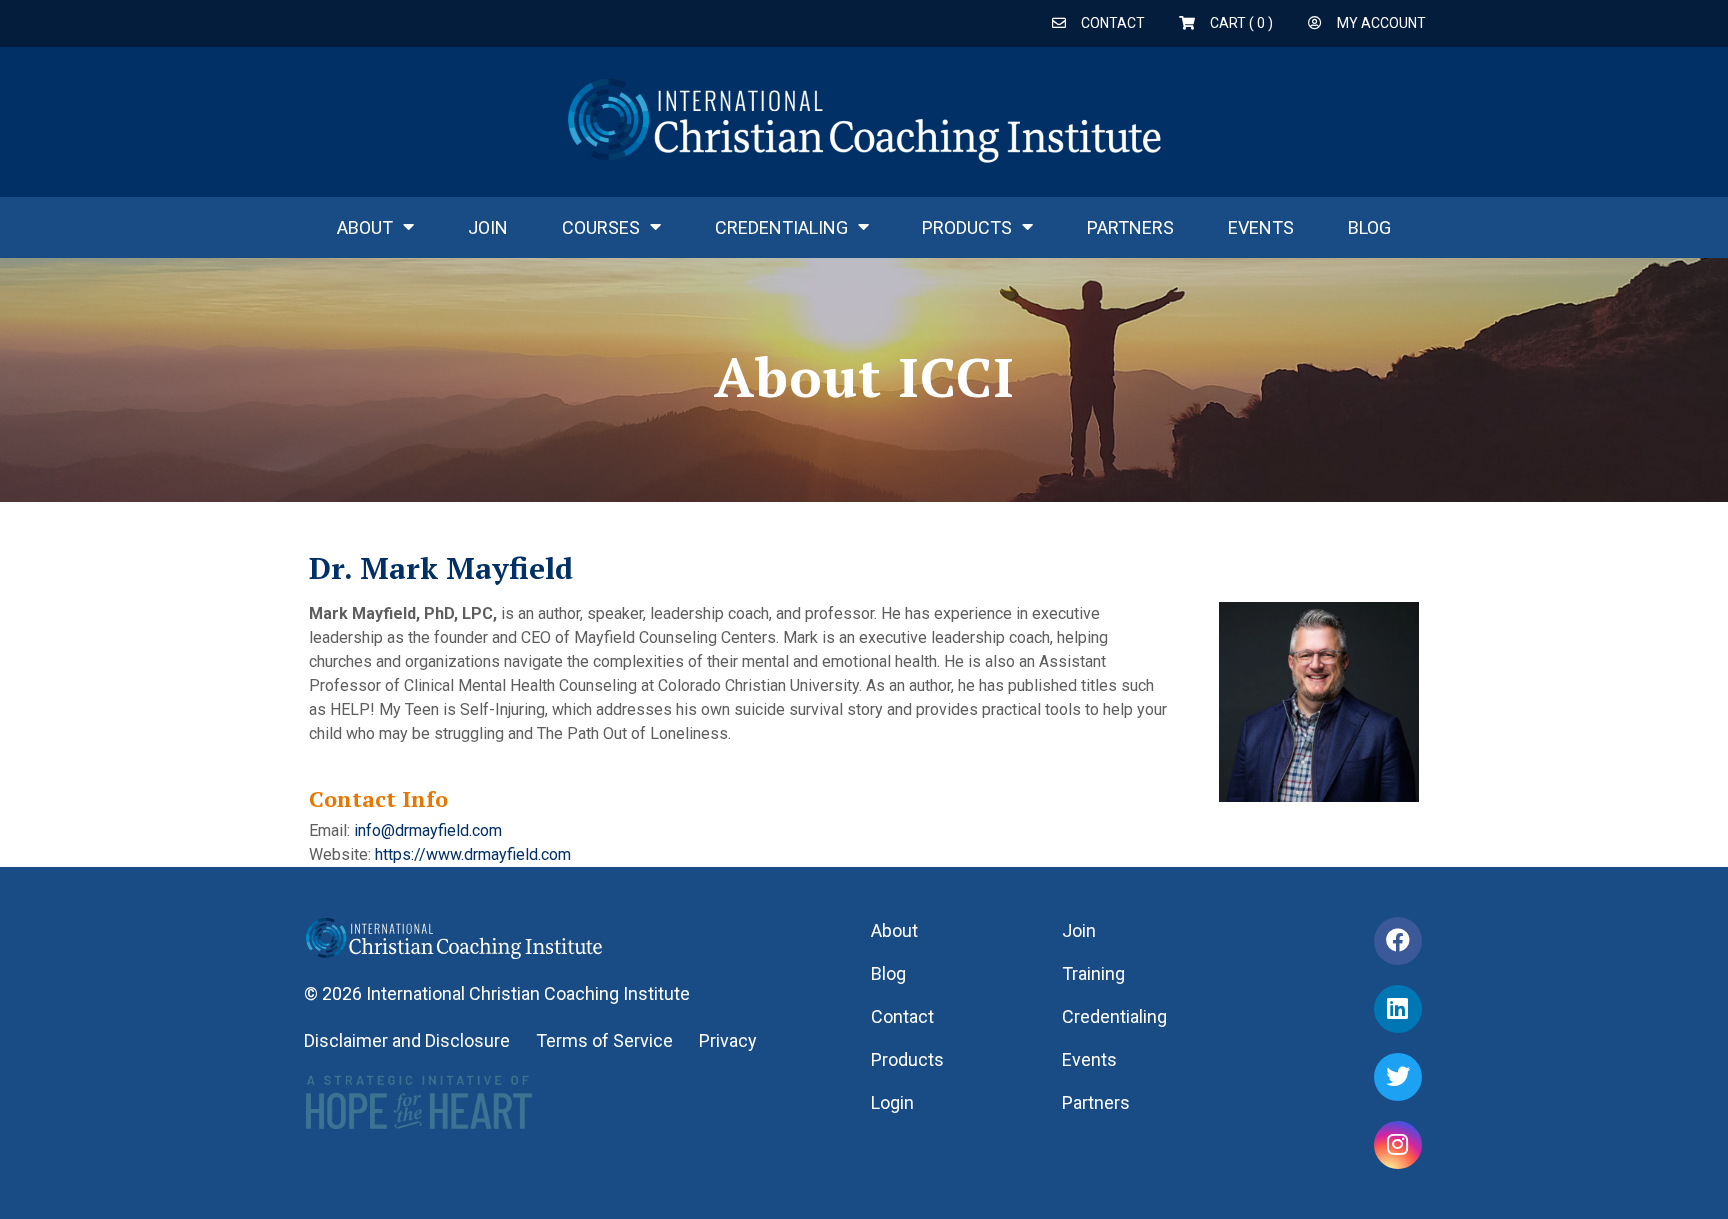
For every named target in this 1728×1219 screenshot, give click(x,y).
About (365, 227)
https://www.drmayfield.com (473, 854)
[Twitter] (1398, 1077)
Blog (1369, 227)
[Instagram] (1398, 1145)
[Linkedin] (1398, 1009)
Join (488, 227)
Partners (1130, 227)
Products (967, 227)
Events (1261, 227)
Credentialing (781, 227)
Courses (601, 227)
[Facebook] (1398, 941)
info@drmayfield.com (428, 830)
